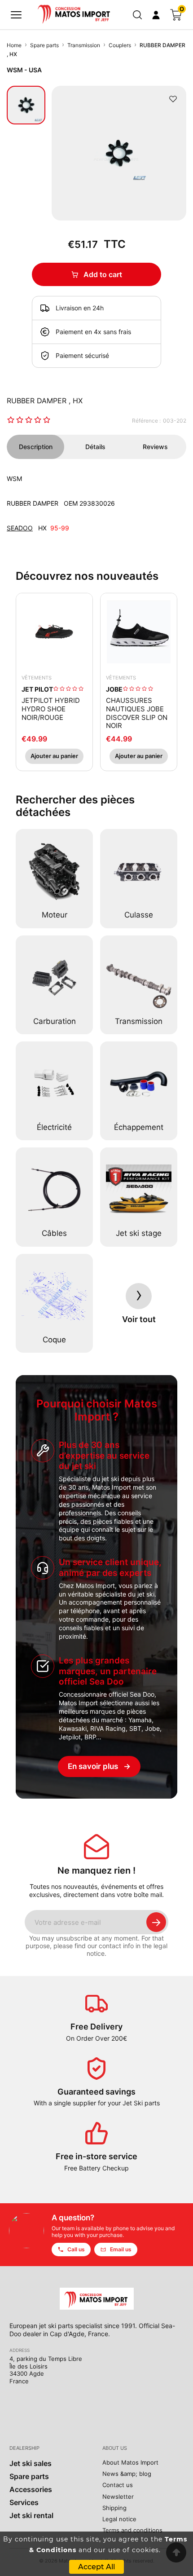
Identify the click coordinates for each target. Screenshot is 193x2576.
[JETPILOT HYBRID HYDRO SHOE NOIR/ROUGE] (54, 631)
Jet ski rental (31, 2515)
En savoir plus (99, 1766)
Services (24, 2502)
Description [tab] (36, 447)
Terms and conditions (132, 2530)
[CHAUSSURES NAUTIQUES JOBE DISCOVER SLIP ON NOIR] (139, 631)
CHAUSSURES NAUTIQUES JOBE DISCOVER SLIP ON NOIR (137, 713)
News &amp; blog (127, 2474)
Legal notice (119, 2519)
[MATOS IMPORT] (75, 13)
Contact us (118, 2485)
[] (16, 15)
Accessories (31, 2489)
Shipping (114, 2508)
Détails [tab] (95, 447)
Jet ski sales (31, 2463)
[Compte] (156, 15)
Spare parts (29, 2476)
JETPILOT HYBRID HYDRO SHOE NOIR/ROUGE (51, 709)
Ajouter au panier (54, 756)
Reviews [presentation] (155, 447)
